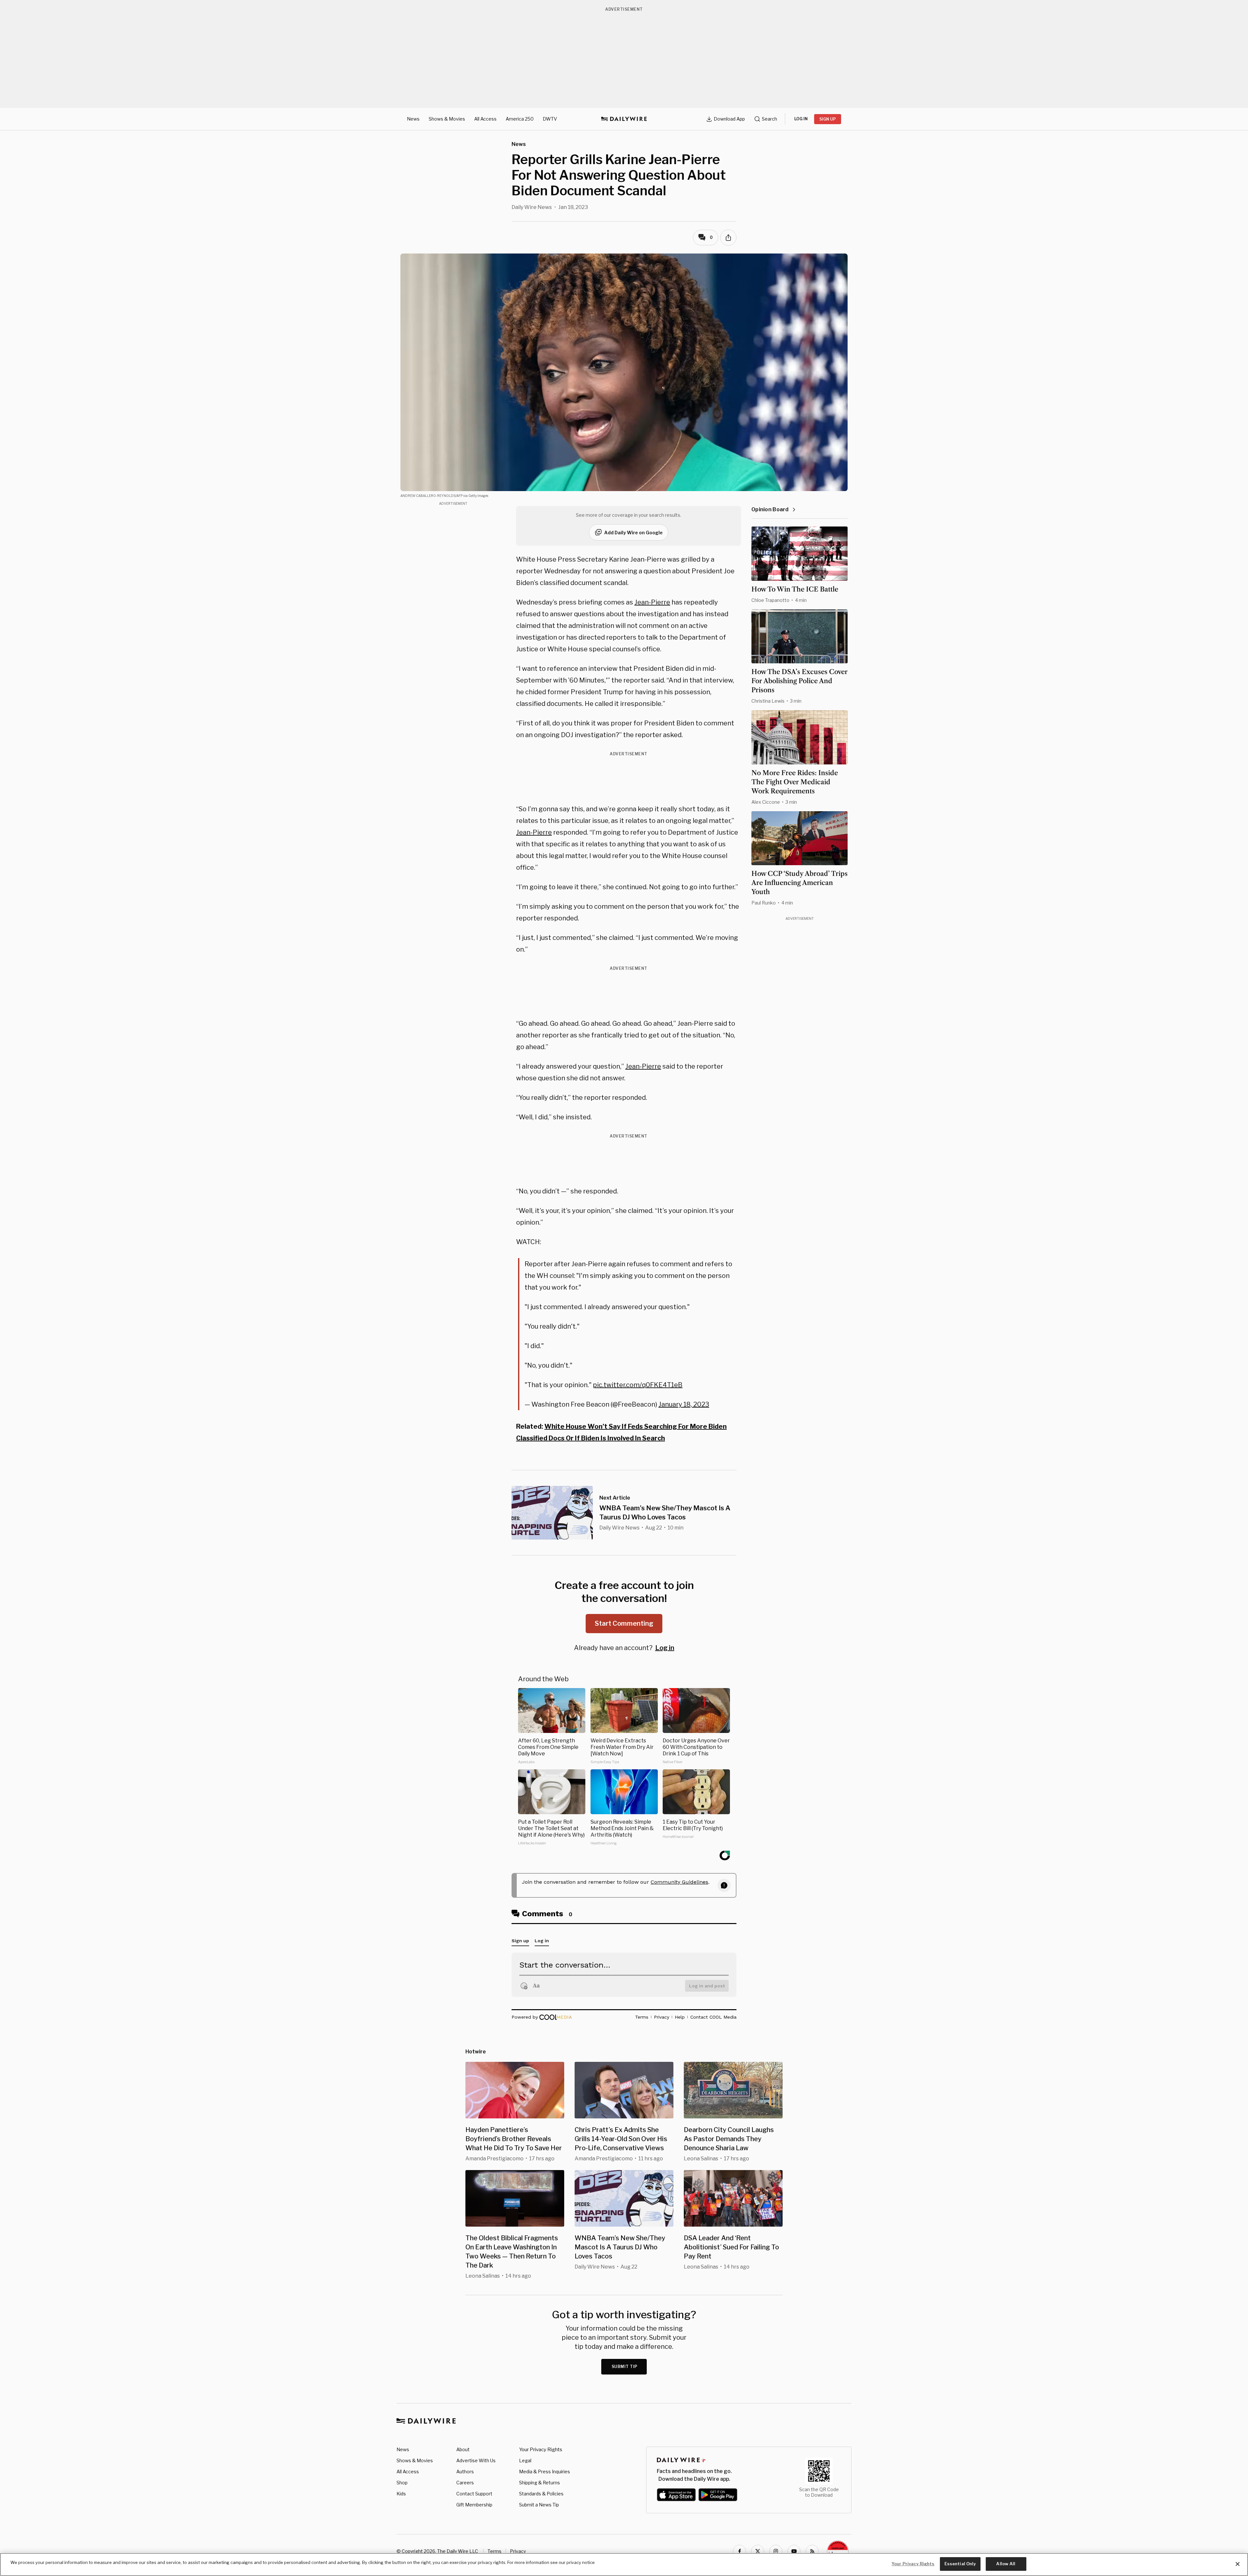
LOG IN (801, 119)
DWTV (550, 119)
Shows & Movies (447, 119)
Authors (465, 2472)
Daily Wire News (532, 207)
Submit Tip (625, 2367)
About (463, 2449)
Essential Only (960, 2564)
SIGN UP (828, 119)
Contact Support (474, 2494)
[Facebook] (739, 2551)
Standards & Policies (541, 2494)
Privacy (518, 2551)
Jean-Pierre (652, 602)
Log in (665, 1648)
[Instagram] (776, 2551)
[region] (624, 2564)
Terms (494, 2551)
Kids (401, 2494)
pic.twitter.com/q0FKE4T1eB (638, 1385)
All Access (485, 119)
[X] (758, 2551)
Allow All (1006, 2564)
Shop (402, 2483)
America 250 (520, 119)
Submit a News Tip (539, 2505)
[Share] (728, 238)
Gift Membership (474, 2505)
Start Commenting (624, 1623)
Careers (465, 2483)
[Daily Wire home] (624, 119)
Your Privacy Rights (541, 2450)
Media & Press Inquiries (545, 2472)
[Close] (1238, 2564)
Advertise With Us (476, 2460)
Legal (525, 2460)
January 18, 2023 (684, 1404)
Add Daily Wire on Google (633, 533)
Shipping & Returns (539, 2483)
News (413, 119)
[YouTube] (794, 2551)
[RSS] (812, 2551)
